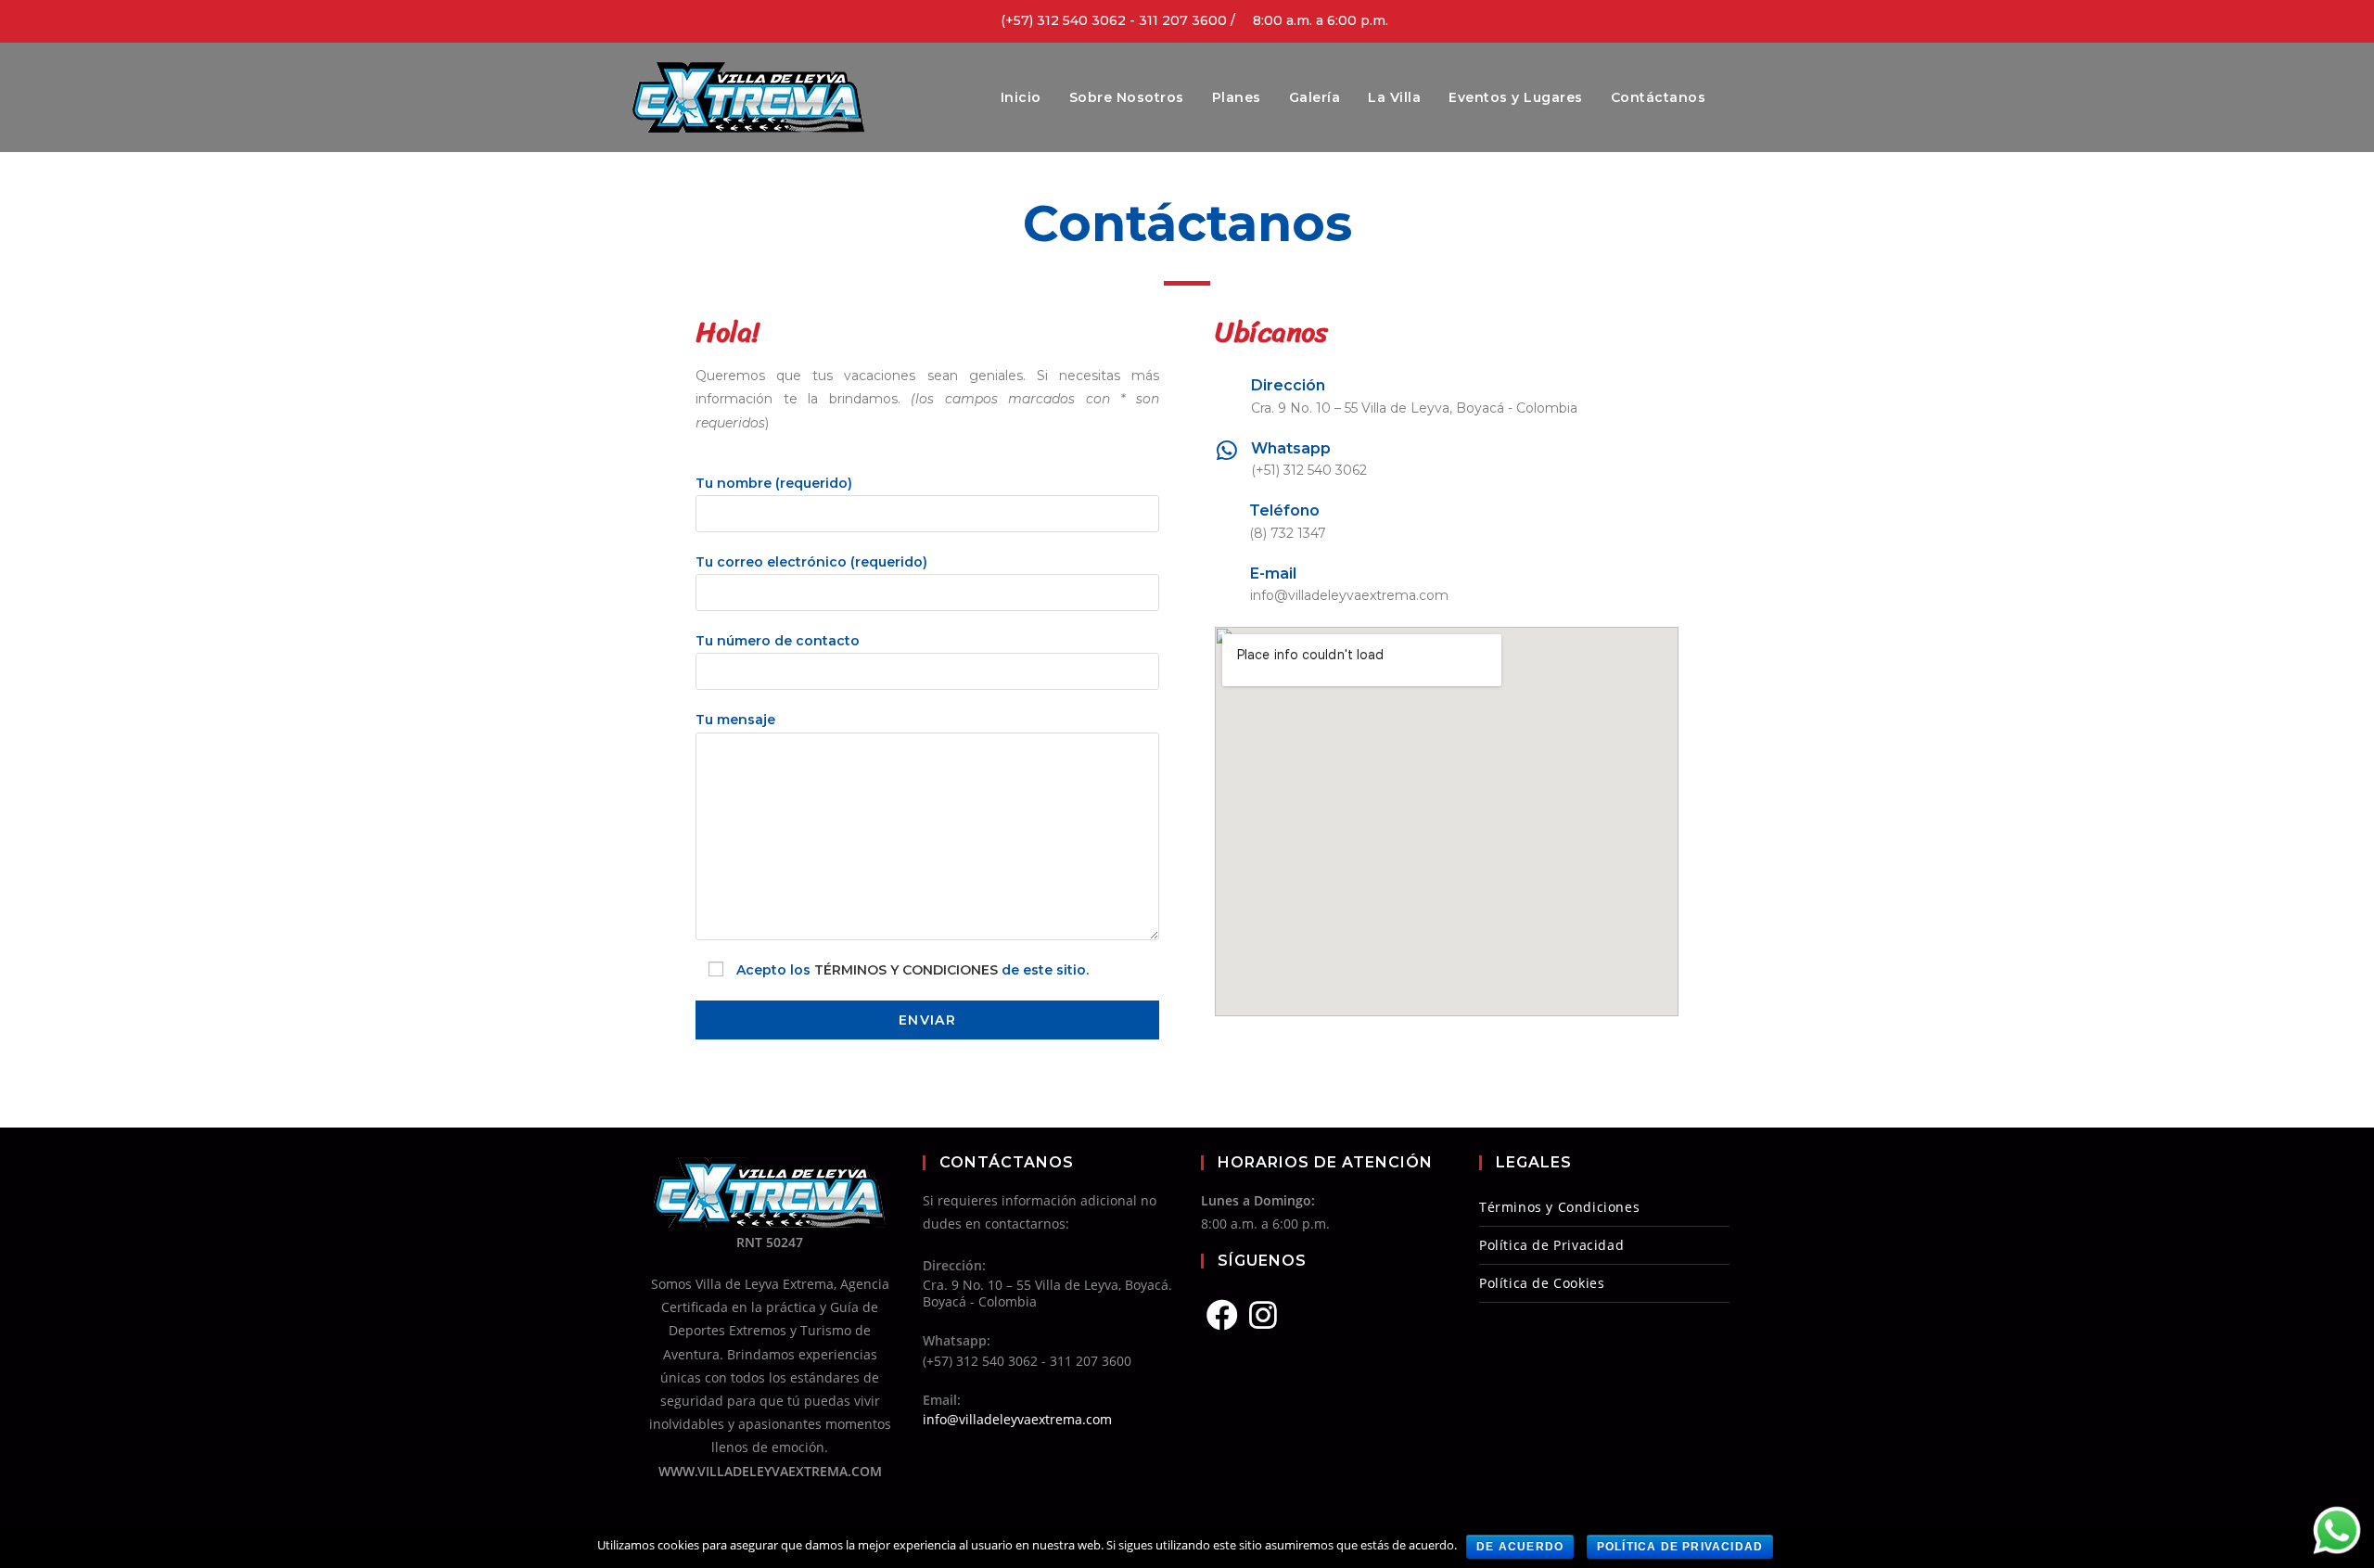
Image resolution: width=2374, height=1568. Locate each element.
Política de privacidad (1680, 1547)
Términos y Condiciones (1559, 1207)
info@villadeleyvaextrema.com (1017, 1419)
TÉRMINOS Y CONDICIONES (906, 970)
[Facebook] (1222, 1315)
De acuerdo (1520, 1547)
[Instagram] (1263, 1315)
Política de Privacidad (1551, 1245)
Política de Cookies (1542, 1283)
